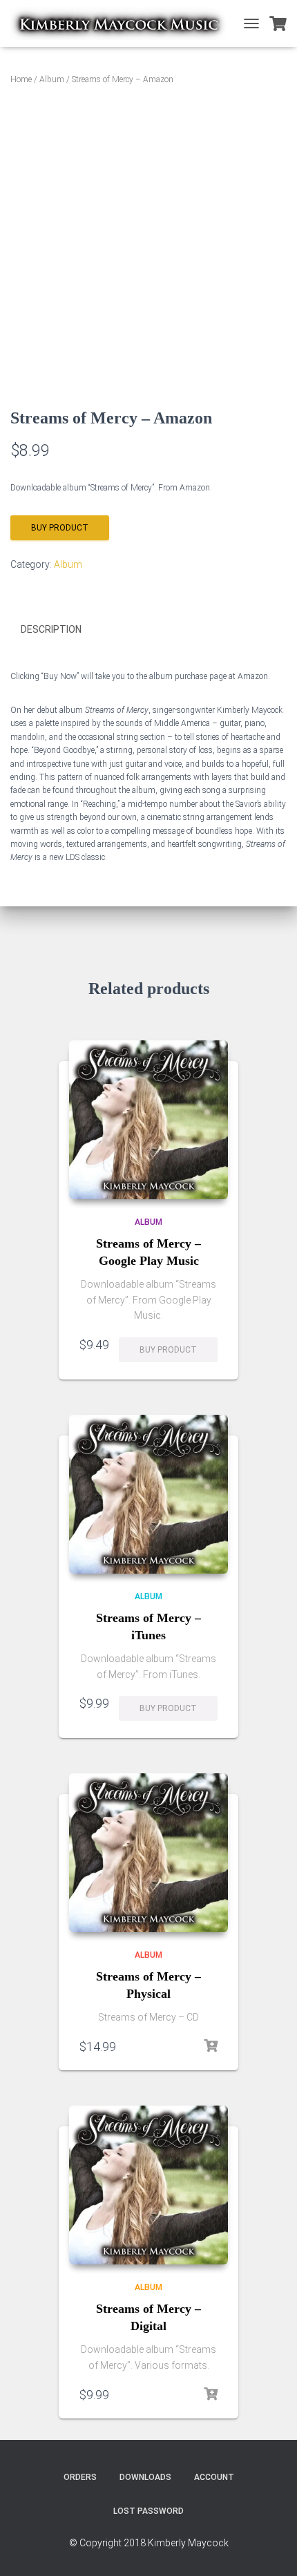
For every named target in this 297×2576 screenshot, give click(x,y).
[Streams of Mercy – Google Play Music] (148, 1120)
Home (21, 79)
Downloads (145, 2477)
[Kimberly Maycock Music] (123, 23)
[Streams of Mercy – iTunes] (148, 1494)
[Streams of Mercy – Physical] (148, 1853)
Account (214, 2477)
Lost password (148, 2511)
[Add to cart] (211, 2046)
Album (52, 79)
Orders (80, 2477)
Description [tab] (51, 629)
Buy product (60, 528)
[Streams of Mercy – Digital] (148, 2185)
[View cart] (278, 23)
